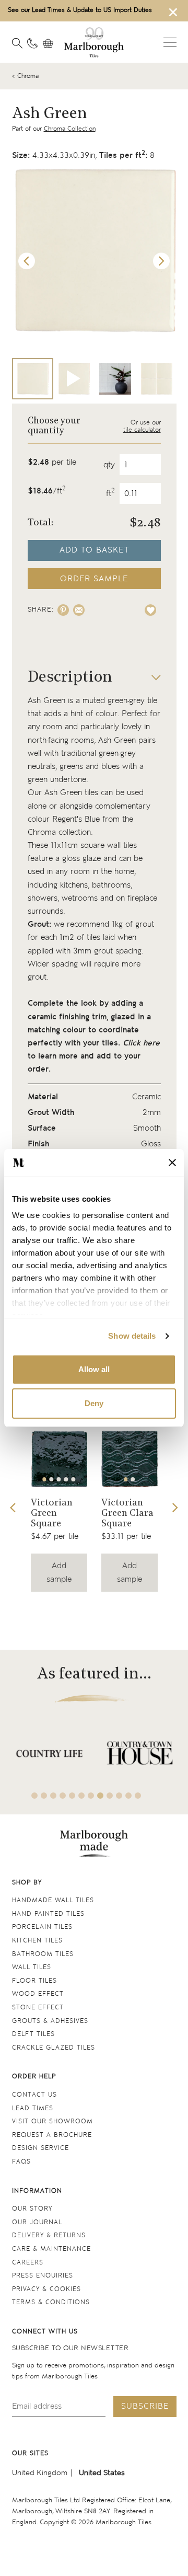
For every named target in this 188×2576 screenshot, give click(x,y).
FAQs (21, 2162)
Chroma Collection (70, 129)
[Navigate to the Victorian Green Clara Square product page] (130, 1459)
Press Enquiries (43, 2276)
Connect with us (45, 2332)
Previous (27, 261)
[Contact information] (32, 43)
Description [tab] (70, 678)
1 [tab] (44, 1479)
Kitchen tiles (37, 1941)
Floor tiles (34, 1981)
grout (145, 924)
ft (110, 494)
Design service (40, 2148)
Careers (28, 2263)
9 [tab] (110, 1796)
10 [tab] (119, 1796)
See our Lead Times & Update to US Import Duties (80, 10)
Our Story (32, 2209)
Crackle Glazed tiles (54, 2048)
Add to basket (94, 550)
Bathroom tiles (43, 1954)
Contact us (34, 2095)
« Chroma (25, 76)
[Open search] (17, 43)
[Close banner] (172, 1163)
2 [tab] (52, 1479)
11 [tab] (128, 1796)
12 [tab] (138, 1796)
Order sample (94, 579)
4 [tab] (66, 1479)
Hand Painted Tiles (48, 1914)
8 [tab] (100, 1796)
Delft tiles (33, 2034)
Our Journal (37, 2222)
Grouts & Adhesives (50, 2021)
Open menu (170, 42)
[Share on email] (79, 610)
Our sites (30, 2453)
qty (109, 465)
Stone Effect (38, 2008)
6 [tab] (81, 1796)
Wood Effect (38, 1994)
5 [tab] (73, 1479)
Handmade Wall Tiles (53, 1900)
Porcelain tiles (42, 1927)
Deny (94, 1403)
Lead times (33, 2108)
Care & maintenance (51, 2249)
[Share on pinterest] (63, 610)
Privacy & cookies (46, 2289)
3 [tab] (59, 1479)
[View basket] (51, 43)
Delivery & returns (49, 2235)
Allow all (94, 1369)
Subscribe (145, 2406)
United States (102, 2473)
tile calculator (142, 430)
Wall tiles (32, 1967)
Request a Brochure (52, 2135)
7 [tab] (91, 1796)
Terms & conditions (51, 2302)
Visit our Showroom (52, 2121)
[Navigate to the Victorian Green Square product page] (59, 1459)
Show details (132, 1336)
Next (161, 261)
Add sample (59, 1572)
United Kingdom (40, 2473)
